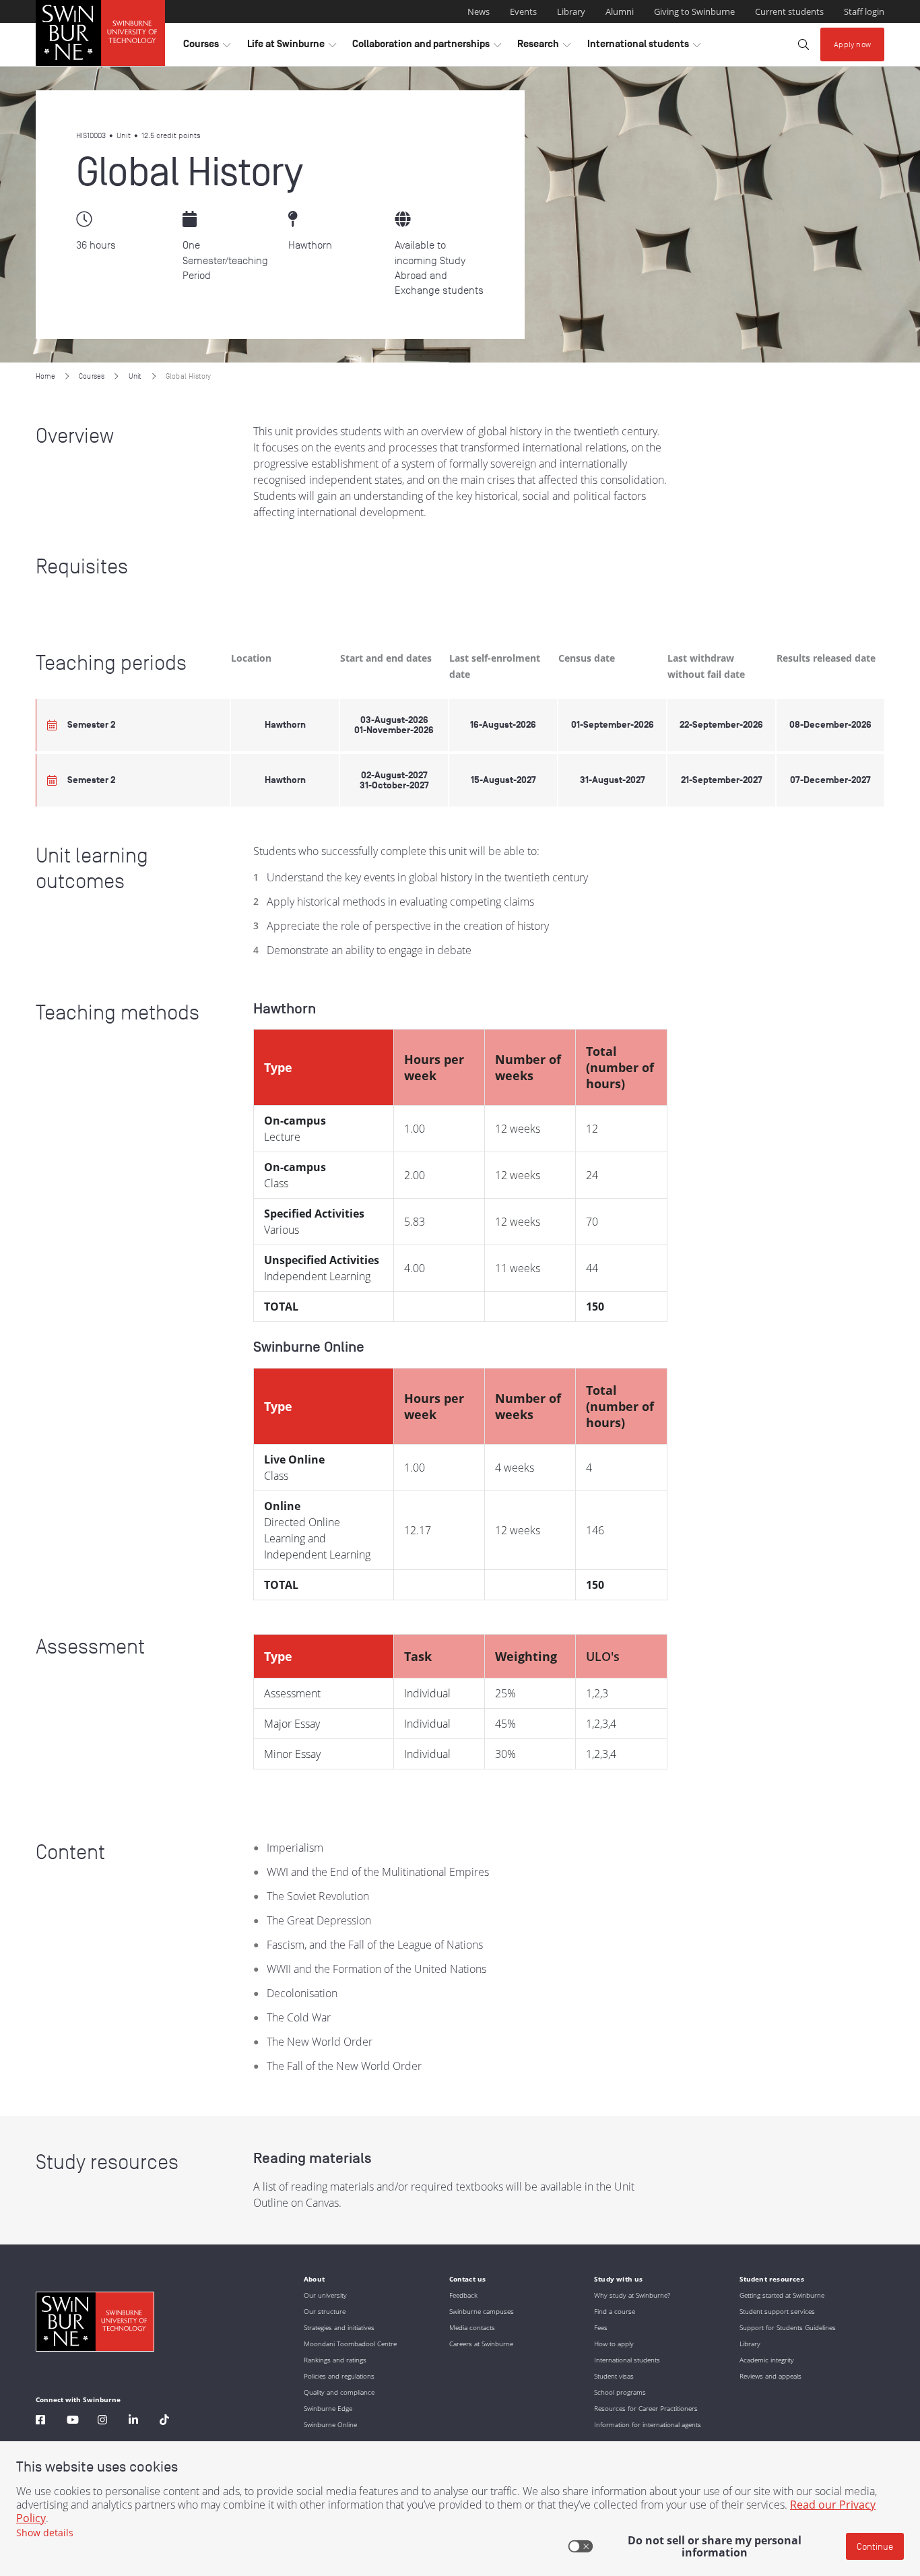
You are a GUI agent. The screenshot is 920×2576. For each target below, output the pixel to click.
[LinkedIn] (133, 2421)
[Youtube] (73, 2421)
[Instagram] (102, 2421)
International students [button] (644, 47)
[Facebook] (40, 2421)
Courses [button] (207, 47)
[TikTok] (164, 2421)
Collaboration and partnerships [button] (427, 47)
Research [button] (544, 47)
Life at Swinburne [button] (292, 47)
